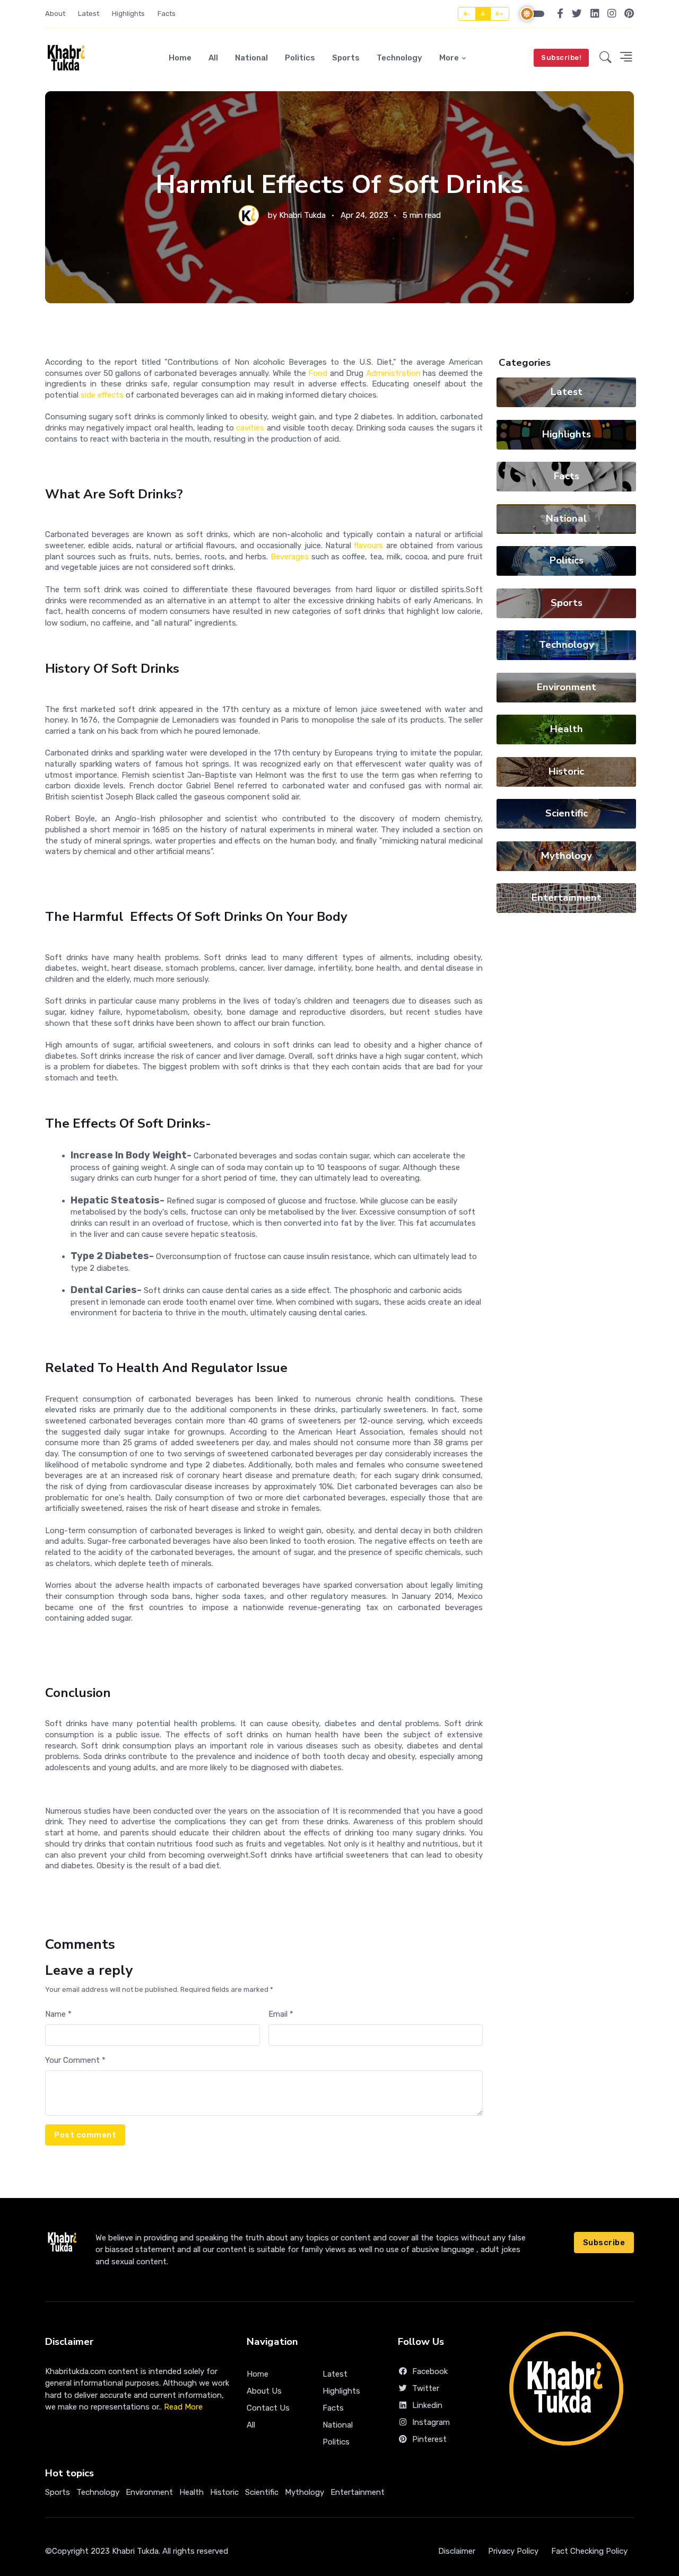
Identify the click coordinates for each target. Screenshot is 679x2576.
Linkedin (427, 2405)
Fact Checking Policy (589, 2551)
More (449, 58)
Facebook (430, 2371)
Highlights (128, 14)
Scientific (567, 813)
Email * (281, 2014)
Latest (89, 14)
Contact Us (268, 2408)
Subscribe (604, 2243)
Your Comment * (75, 2060)
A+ (499, 14)
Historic (566, 771)
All (213, 58)
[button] (606, 58)
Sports (346, 58)
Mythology (567, 856)
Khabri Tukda (302, 215)
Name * (58, 2014)
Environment (567, 687)
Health (567, 729)
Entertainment (567, 898)
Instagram (431, 2422)
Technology (399, 58)
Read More (183, 2407)
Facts (167, 14)
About (55, 14)
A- (467, 14)
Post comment (85, 2135)
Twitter (426, 2388)
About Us (264, 2391)
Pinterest (429, 2439)
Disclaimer (457, 2551)
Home (180, 58)
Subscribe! (561, 58)
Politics (300, 58)
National (251, 58)
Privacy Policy (513, 2551)
